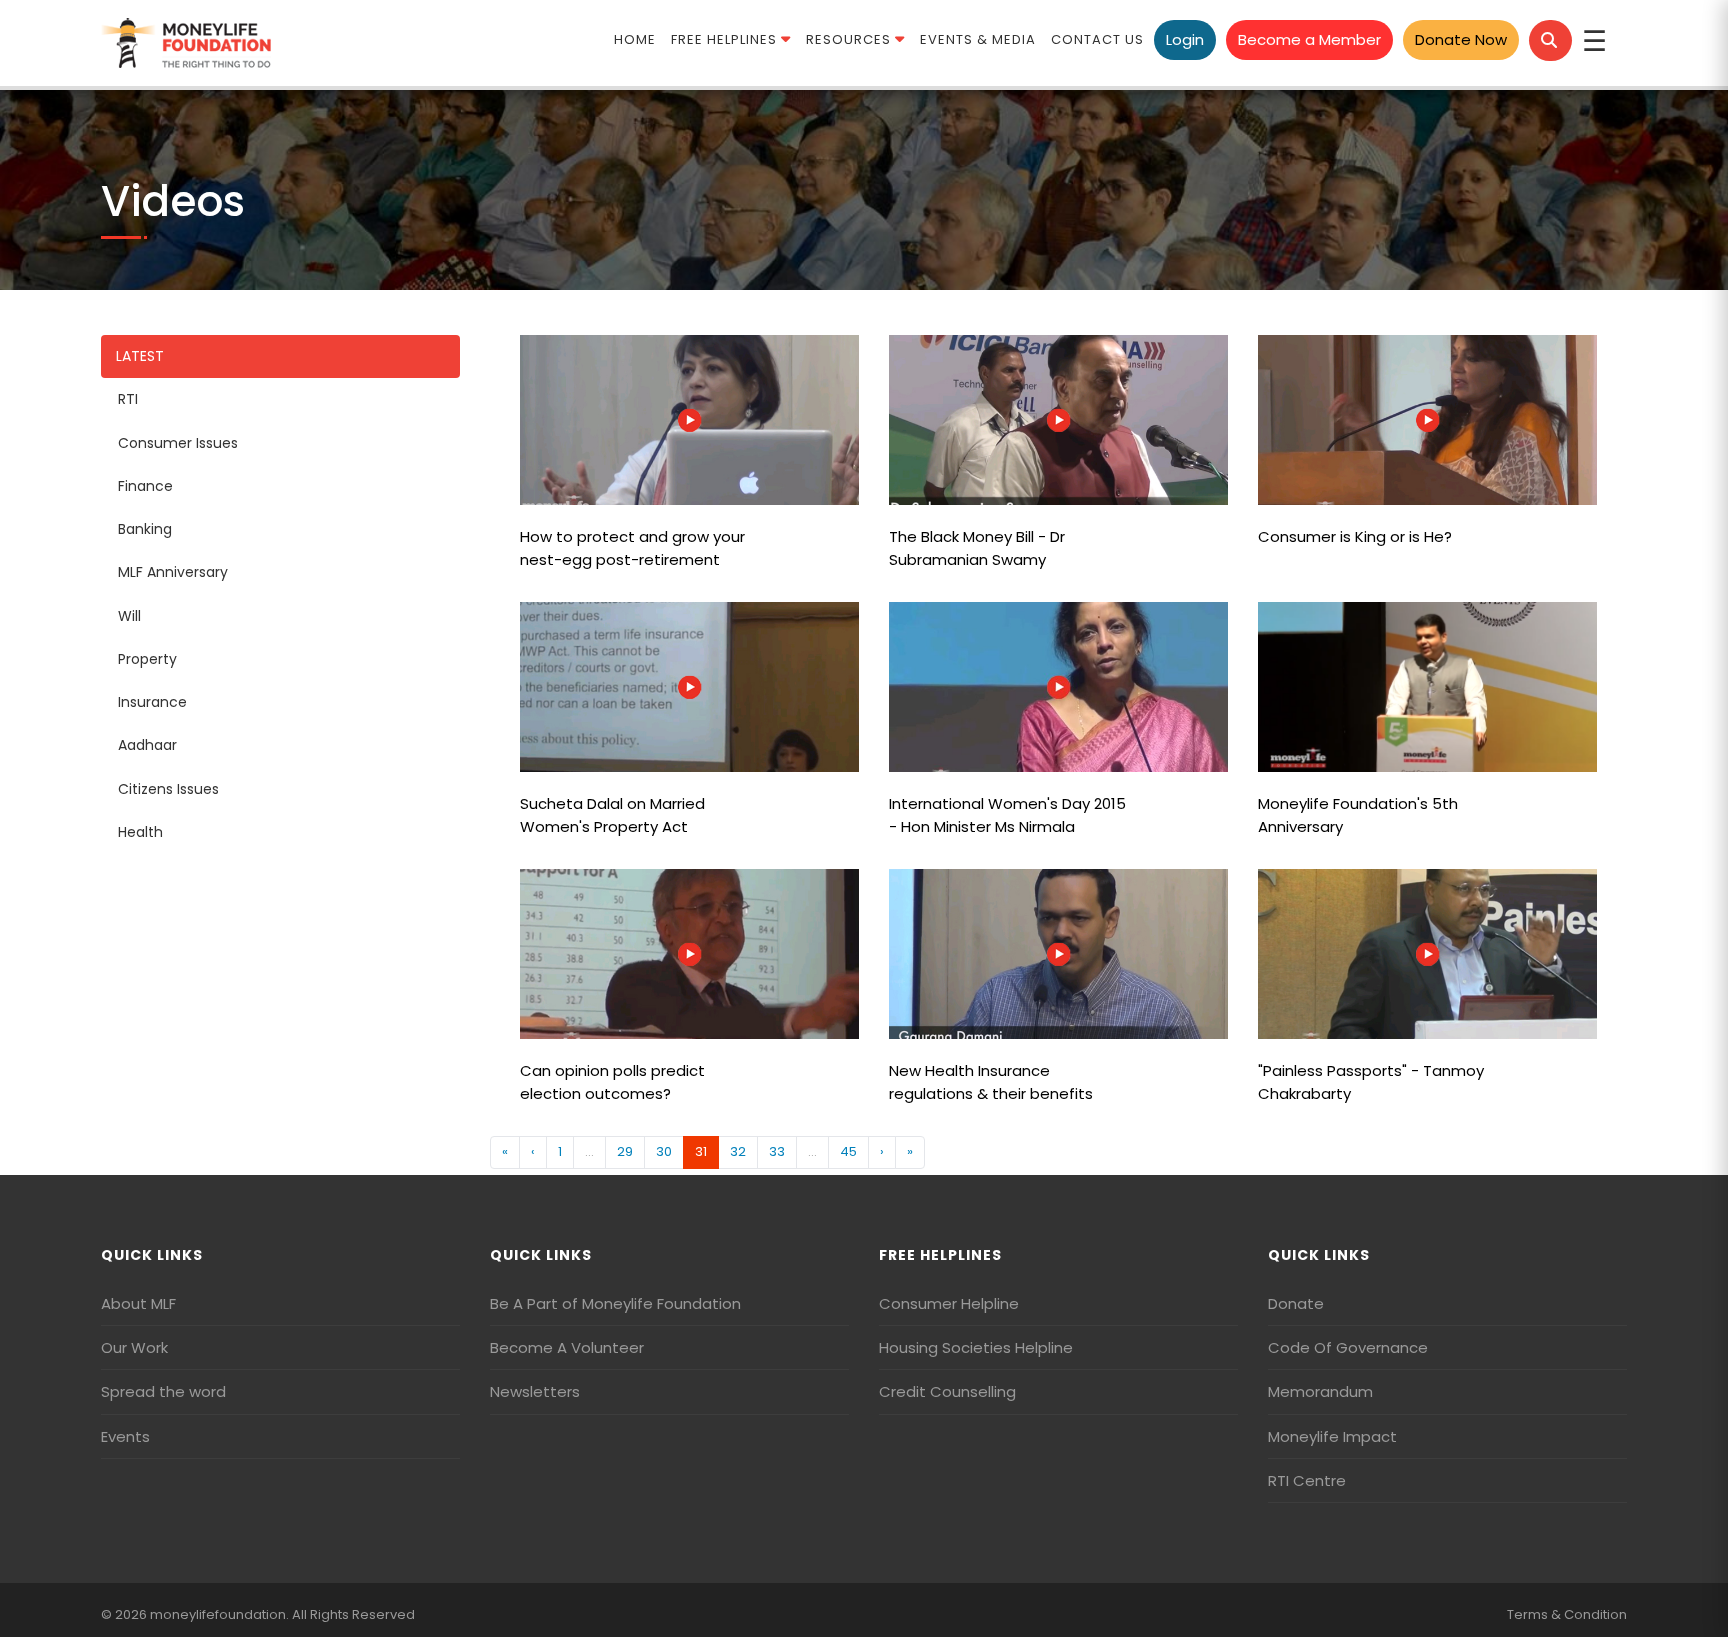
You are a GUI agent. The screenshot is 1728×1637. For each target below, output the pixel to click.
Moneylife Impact (1332, 1436)
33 (777, 1151)
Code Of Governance (1348, 1347)
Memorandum (1320, 1391)
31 (701, 1151)
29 (625, 1151)
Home (635, 39)
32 (738, 1151)
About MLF (138, 1303)
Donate (1296, 1303)
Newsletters (535, 1391)
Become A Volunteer (567, 1347)
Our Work (134, 1347)
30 (664, 1151)
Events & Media (978, 39)
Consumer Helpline (949, 1303)
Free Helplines (726, 39)
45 (848, 1151)
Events (125, 1436)
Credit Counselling (947, 1391)
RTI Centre (1307, 1480)
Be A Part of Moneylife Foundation (615, 1303)
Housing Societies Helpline (976, 1347)
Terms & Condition (1567, 1614)
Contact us (1097, 39)
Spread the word (163, 1391)
